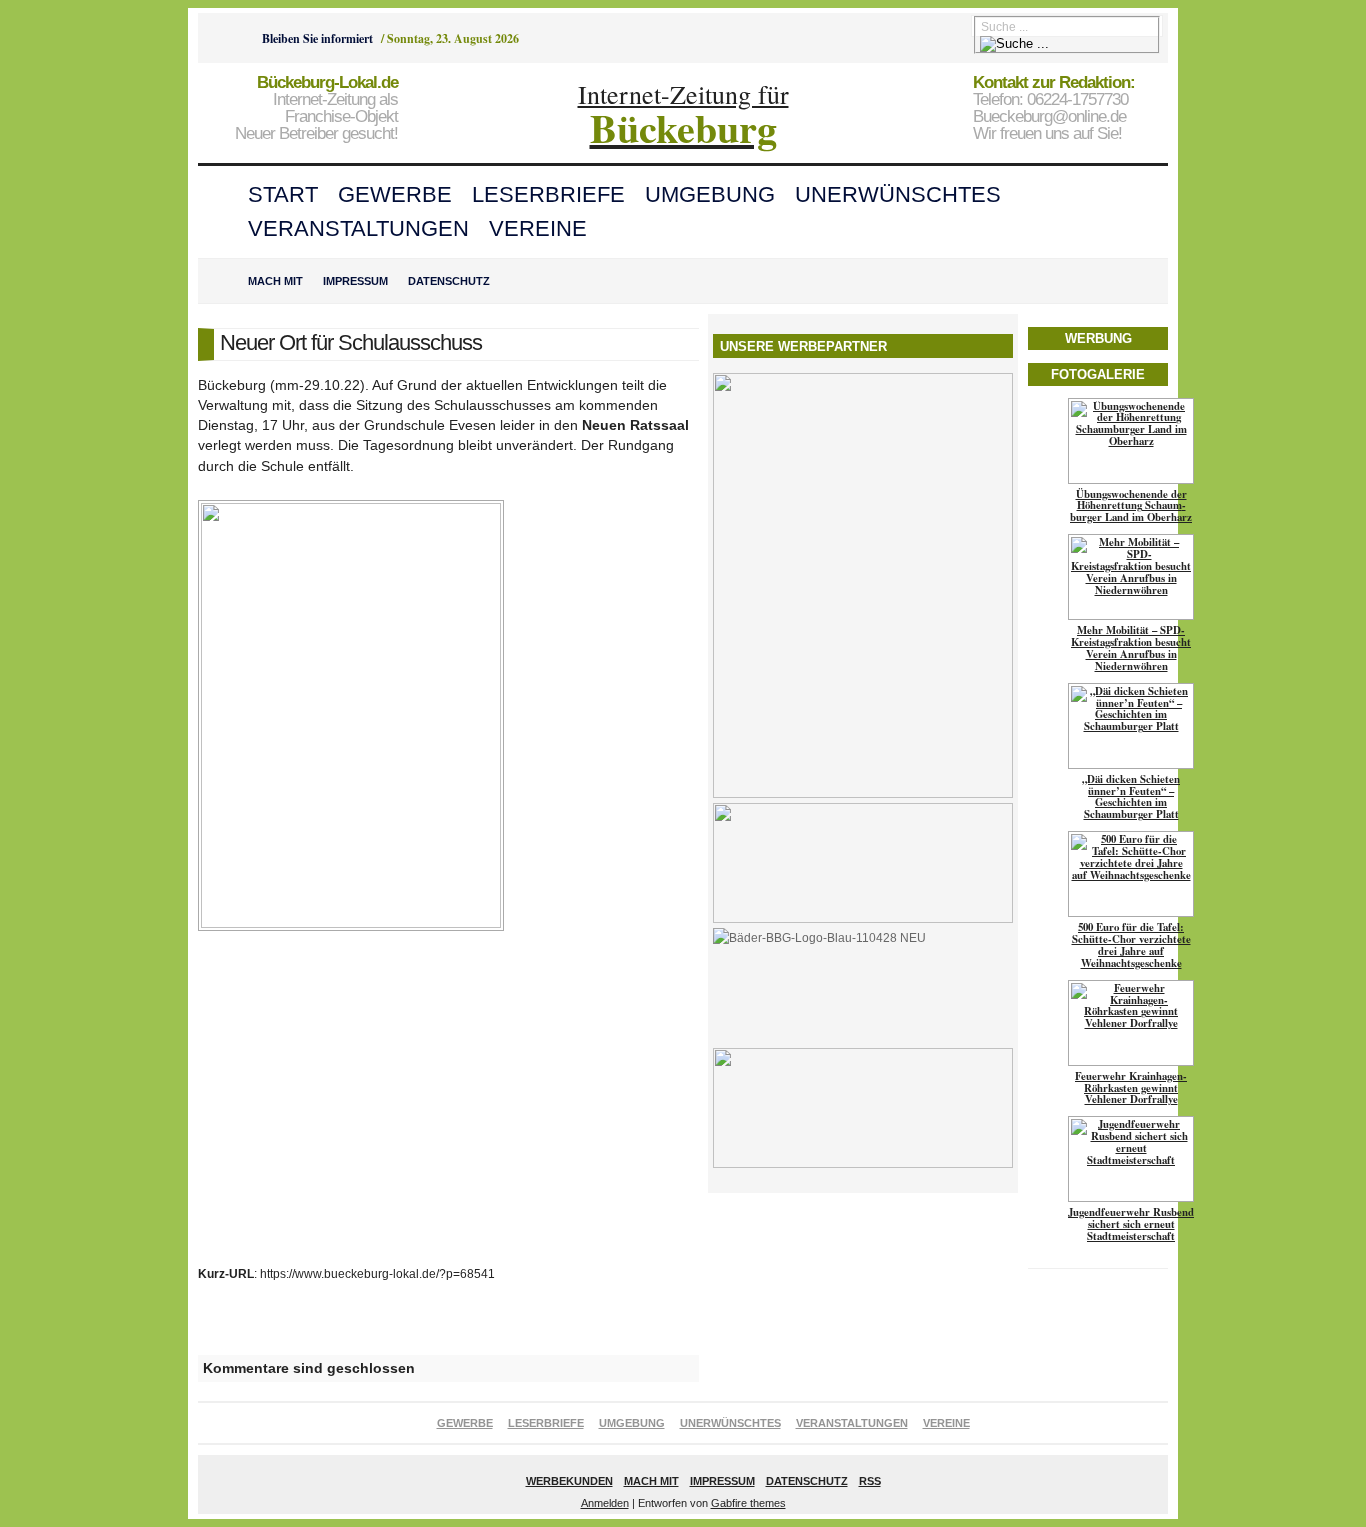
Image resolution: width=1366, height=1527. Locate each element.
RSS (870, 1481)
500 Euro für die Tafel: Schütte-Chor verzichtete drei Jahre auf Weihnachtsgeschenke (1131, 945)
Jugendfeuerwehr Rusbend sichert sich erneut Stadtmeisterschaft (1131, 1224)
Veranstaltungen (358, 228)
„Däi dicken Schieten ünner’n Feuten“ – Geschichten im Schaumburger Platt (1131, 797)
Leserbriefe (548, 194)
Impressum (355, 281)
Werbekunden (569, 1481)
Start (283, 194)
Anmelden (605, 1503)
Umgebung (710, 194)
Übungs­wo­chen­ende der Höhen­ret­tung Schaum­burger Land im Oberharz (1131, 506)
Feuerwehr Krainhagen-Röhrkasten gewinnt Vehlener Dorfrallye (1131, 1088)
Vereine (538, 228)
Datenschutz (449, 281)
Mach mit (275, 281)
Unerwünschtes (898, 194)
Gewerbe (395, 194)
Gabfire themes (748, 1503)
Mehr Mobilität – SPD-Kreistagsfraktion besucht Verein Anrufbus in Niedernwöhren (1131, 648)
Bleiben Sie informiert (317, 38)
